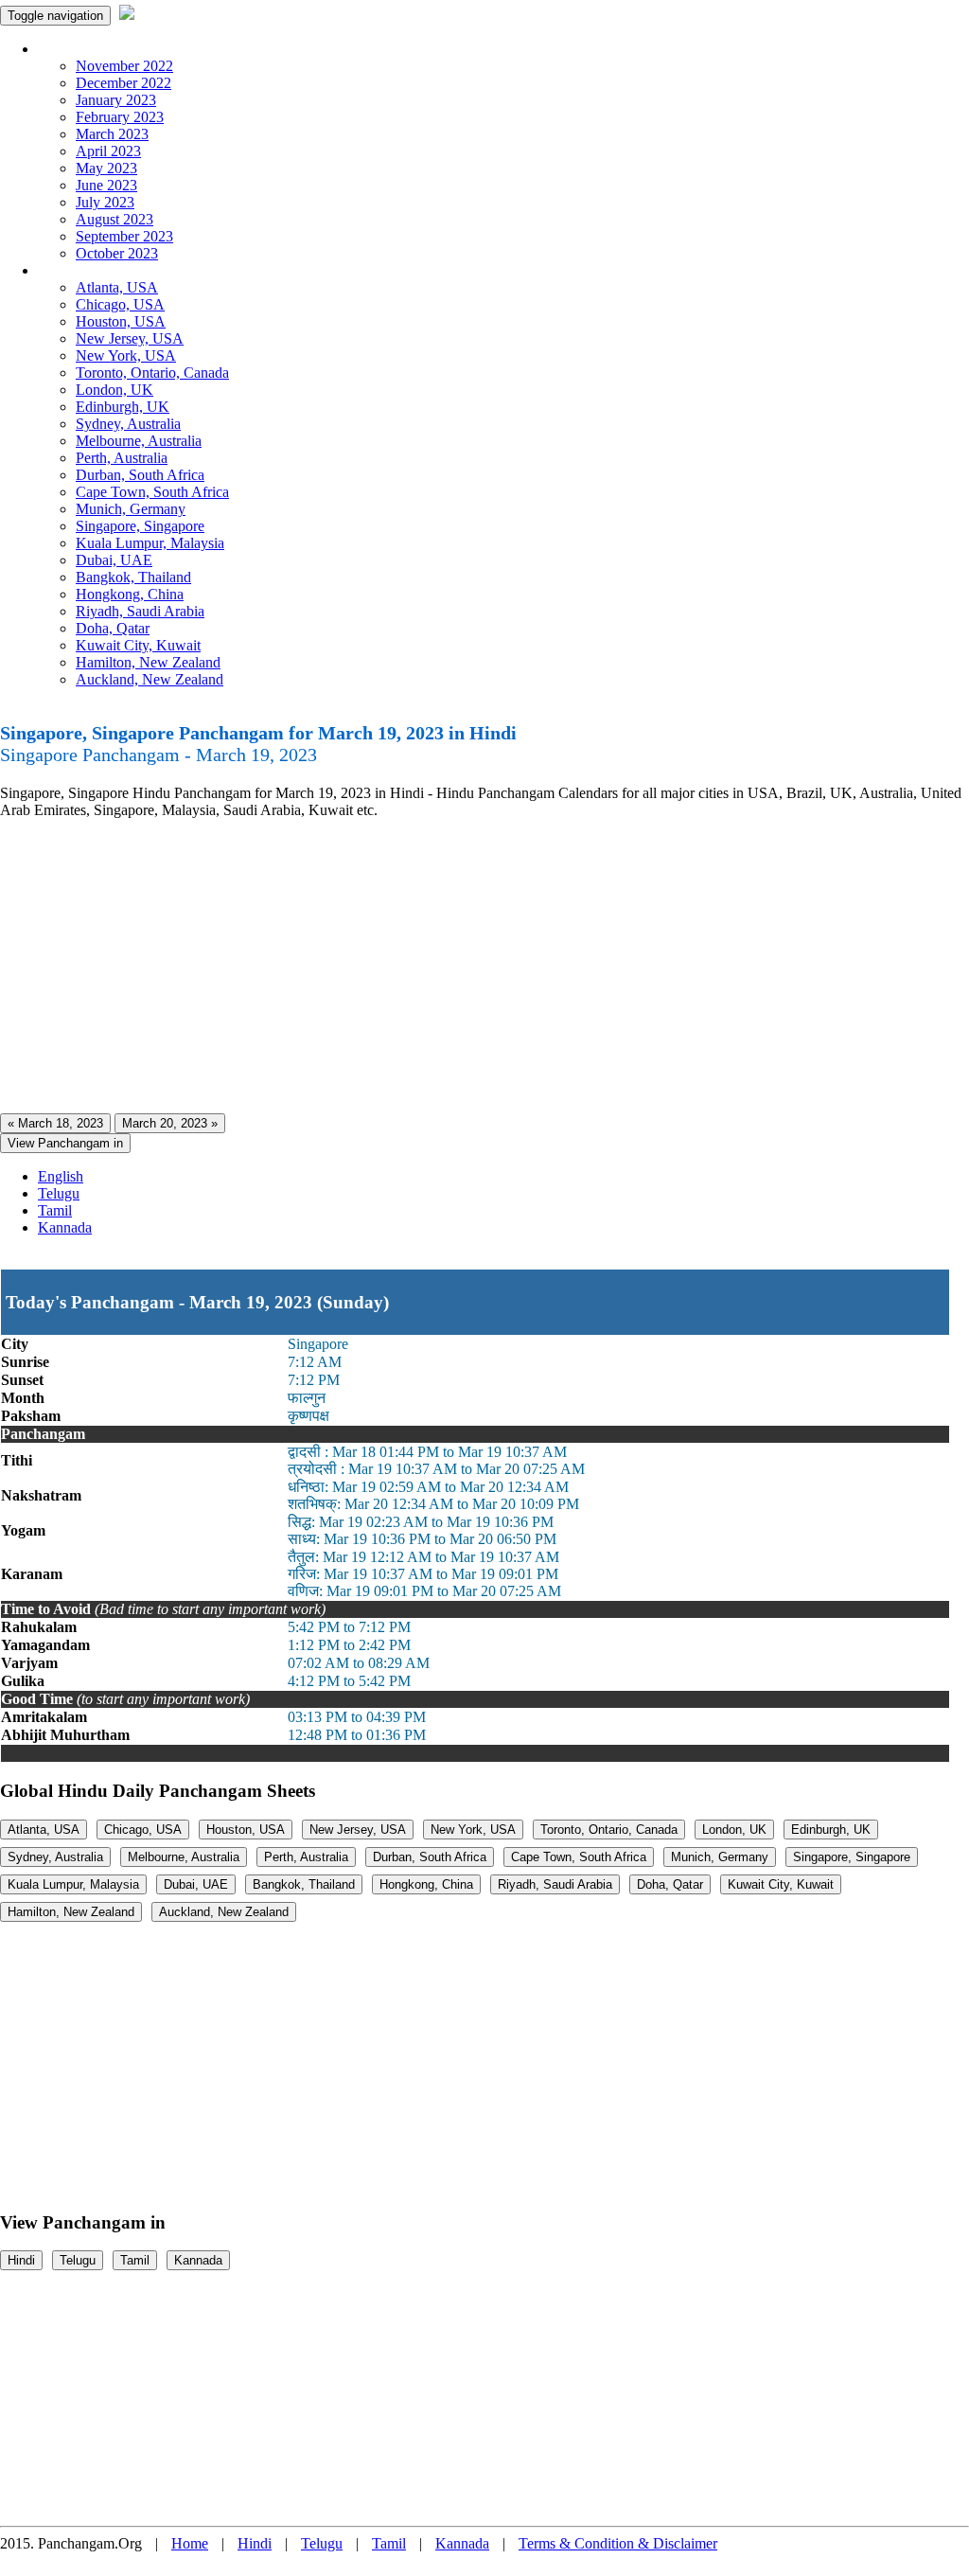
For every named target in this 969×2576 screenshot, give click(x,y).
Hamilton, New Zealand (148, 662)
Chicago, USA (120, 304)
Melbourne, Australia (139, 441)
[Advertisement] (484, 967)
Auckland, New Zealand (150, 679)
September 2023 (124, 236)
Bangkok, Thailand (133, 577)
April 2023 (108, 151)
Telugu (59, 1193)
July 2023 (105, 202)
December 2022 (123, 83)
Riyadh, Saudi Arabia (140, 611)
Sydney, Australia (128, 424)
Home (190, 2543)
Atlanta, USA (117, 287)
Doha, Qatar (113, 628)
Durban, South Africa (140, 475)
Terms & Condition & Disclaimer (618, 2543)
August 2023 (115, 219)
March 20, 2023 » (170, 1123)
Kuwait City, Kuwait (138, 645)
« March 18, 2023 (55, 1123)
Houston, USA (121, 321)
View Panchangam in (65, 1143)
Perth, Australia (122, 458)
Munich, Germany (131, 509)
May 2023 (106, 168)
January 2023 (116, 100)
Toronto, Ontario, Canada (152, 373)
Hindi (21, 2260)
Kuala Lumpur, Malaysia (150, 543)
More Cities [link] (73, 270)
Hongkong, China (130, 594)
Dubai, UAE (114, 560)
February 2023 (120, 117)
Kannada (65, 1227)
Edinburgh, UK (123, 407)
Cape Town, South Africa (152, 492)
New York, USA (126, 355)
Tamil (55, 1210)
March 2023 (112, 134)
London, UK (115, 390)
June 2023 (106, 185)
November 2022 (124, 66)
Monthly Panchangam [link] (104, 49)
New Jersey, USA (130, 338)
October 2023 (117, 253)
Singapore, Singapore (140, 526)
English (61, 1176)
